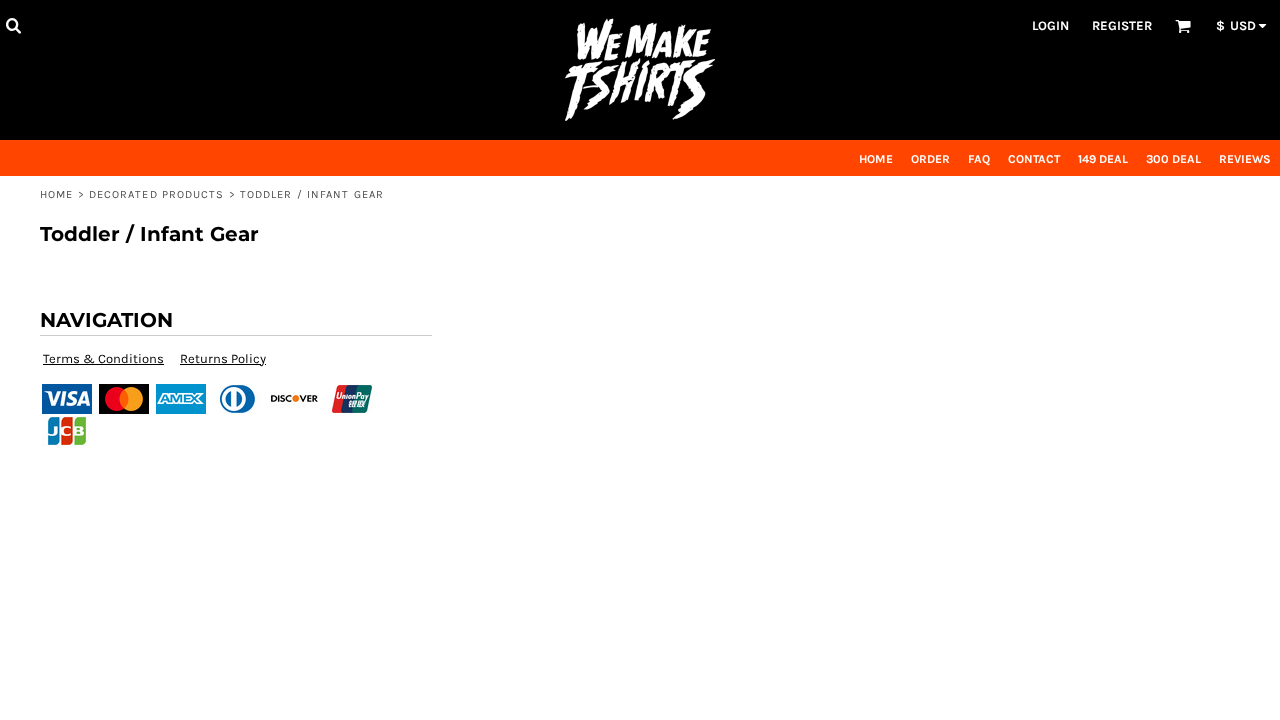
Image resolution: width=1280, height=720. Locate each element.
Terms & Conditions (103, 358)
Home (56, 194)
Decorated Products (157, 194)
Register (1122, 25)
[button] (13, 25)
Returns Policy (223, 358)
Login (1050, 25)
